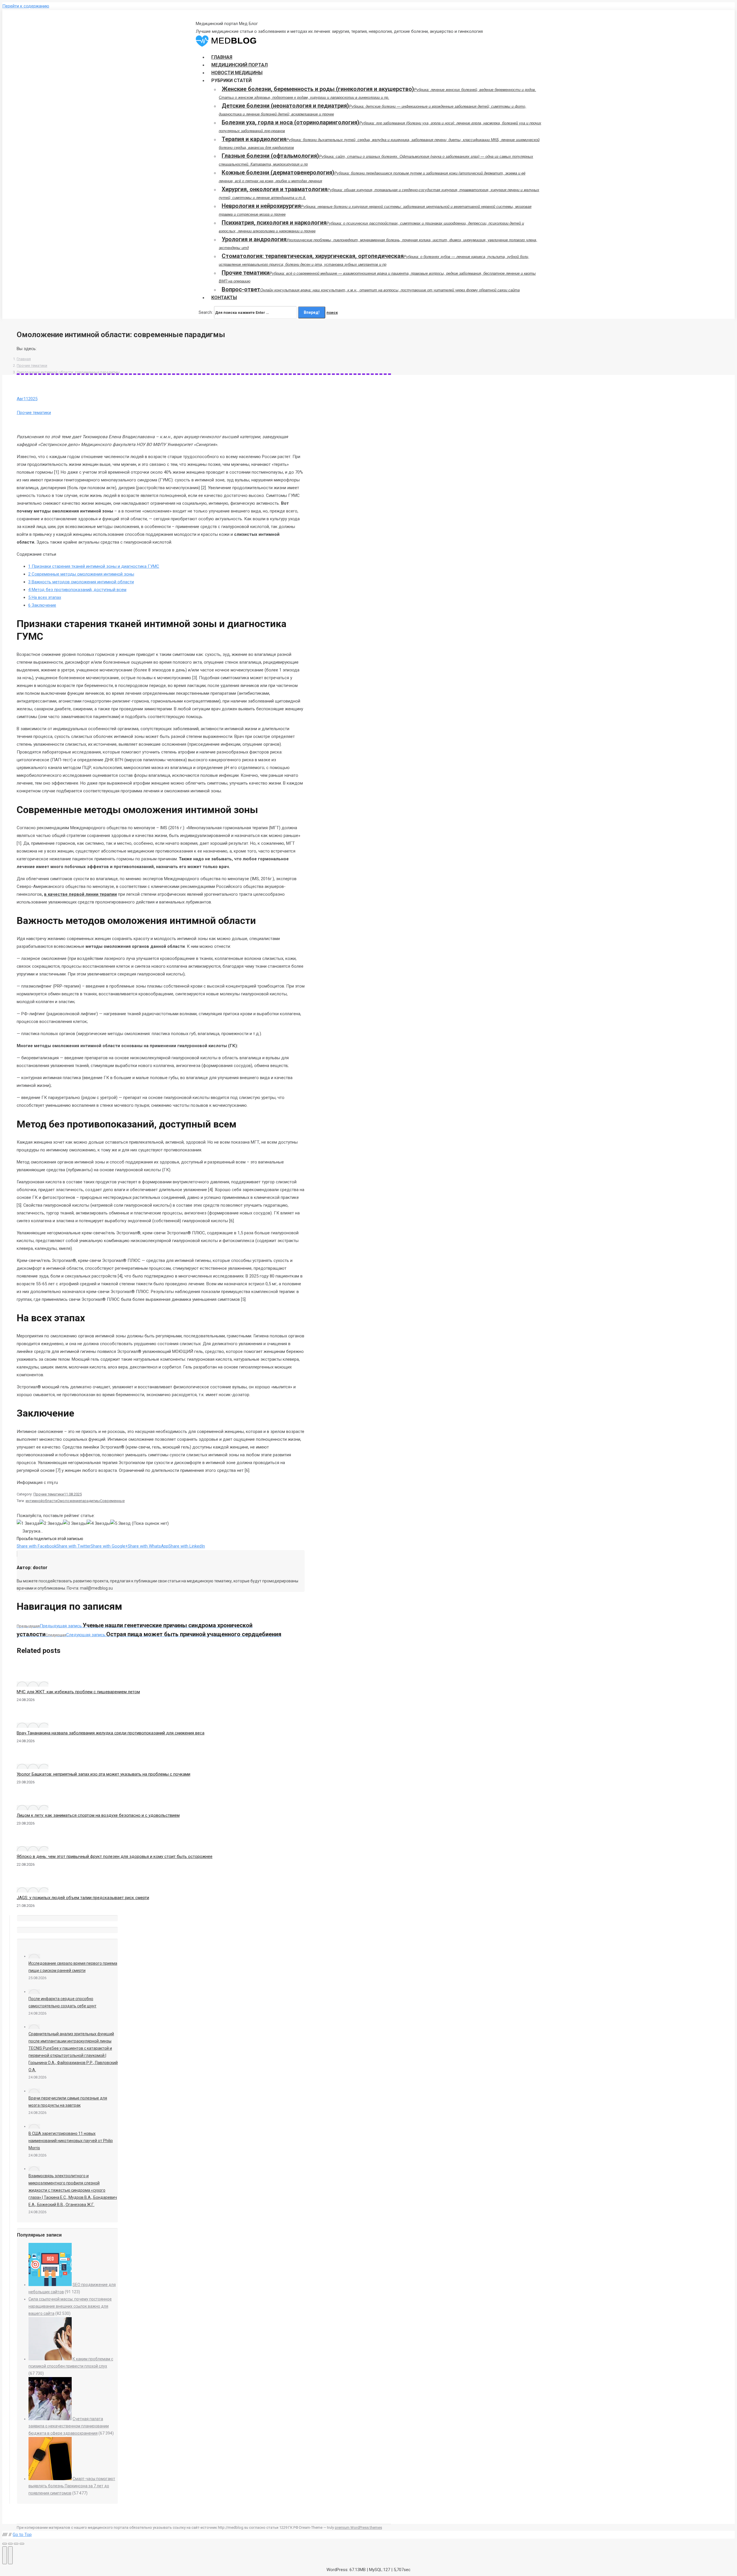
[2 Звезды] (51, 1524)
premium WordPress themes (358, 2527)
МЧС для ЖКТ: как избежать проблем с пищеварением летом (78, 1692)
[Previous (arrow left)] (5, 2555)
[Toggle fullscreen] (16, 2544)
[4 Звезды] (98, 1524)
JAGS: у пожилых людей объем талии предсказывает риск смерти (83, 1898)
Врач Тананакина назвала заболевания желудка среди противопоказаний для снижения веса (111, 1733)
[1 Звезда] (28, 1524)
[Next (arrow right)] (10, 2555)
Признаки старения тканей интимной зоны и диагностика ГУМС (94, 566)
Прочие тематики (32, 366)
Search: (206, 312)
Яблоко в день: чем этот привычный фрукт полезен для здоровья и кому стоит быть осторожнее (115, 1856)
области (50, 1501)
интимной (34, 1501)
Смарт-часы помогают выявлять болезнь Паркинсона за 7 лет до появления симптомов (72, 2486)
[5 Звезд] (120, 1524)
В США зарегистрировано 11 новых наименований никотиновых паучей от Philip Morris (71, 2141)
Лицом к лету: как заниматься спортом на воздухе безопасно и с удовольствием (98, 1815)
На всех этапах (45, 597)
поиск (332, 313)
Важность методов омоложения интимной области (81, 582)
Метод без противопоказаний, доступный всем (77, 590)
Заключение (42, 605)
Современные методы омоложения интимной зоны (81, 574)
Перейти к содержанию (26, 6)
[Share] (10, 2544)
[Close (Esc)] (5, 2544)
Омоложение (69, 1501)
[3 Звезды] (75, 1524)
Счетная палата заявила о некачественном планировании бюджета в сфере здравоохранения (69, 2426)
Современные (112, 1501)
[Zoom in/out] (22, 2544)
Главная (24, 359)
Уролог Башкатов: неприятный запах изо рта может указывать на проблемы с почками (103, 1774)
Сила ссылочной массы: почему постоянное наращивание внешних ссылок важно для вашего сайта (70, 2306)
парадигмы (90, 1501)
